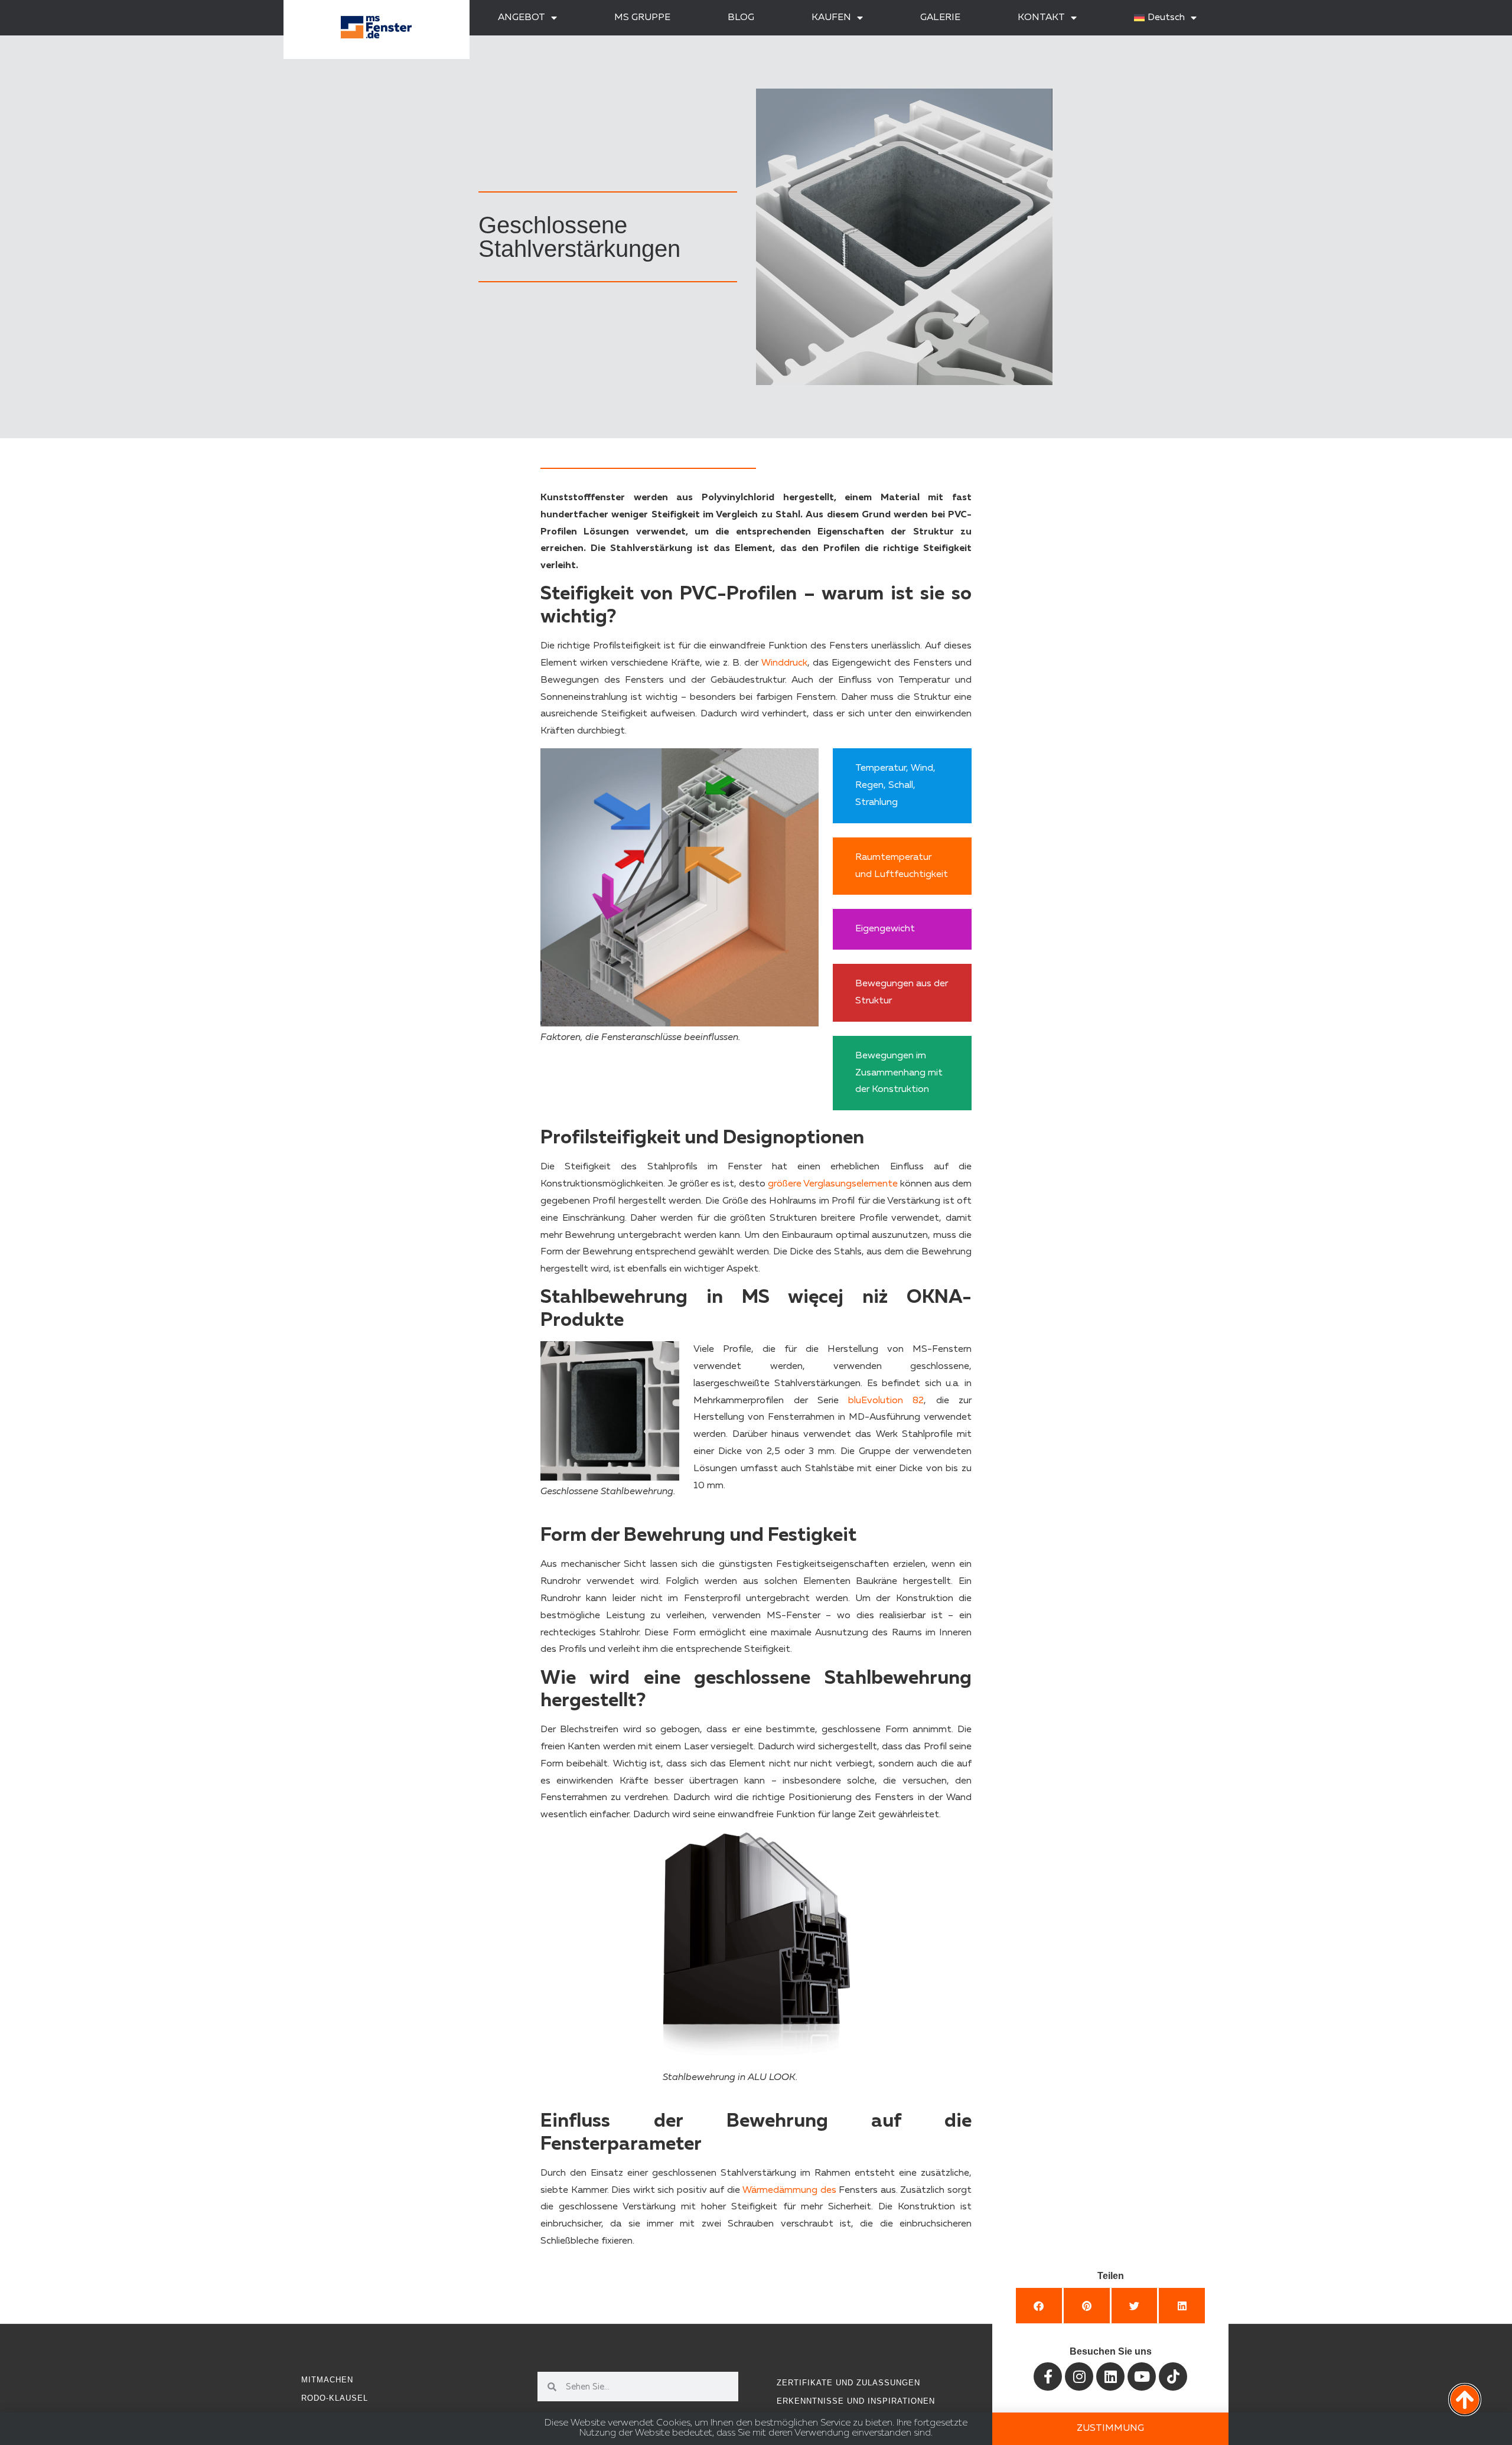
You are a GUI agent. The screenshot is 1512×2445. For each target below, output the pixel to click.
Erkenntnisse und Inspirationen (856, 2401)
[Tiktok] (1173, 2376)
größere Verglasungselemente (833, 1184)
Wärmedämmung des (789, 2190)
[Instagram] (1079, 2376)
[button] (1039, 2306)
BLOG (741, 18)
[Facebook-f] (1048, 2376)
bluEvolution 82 (886, 1401)
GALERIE (940, 18)
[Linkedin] (1110, 2376)
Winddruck (784, 663)
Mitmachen (327, 2380)
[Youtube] (1142, 2376)
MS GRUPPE (642, 18)
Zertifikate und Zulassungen (848, 2383)
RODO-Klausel (335, 2398)
